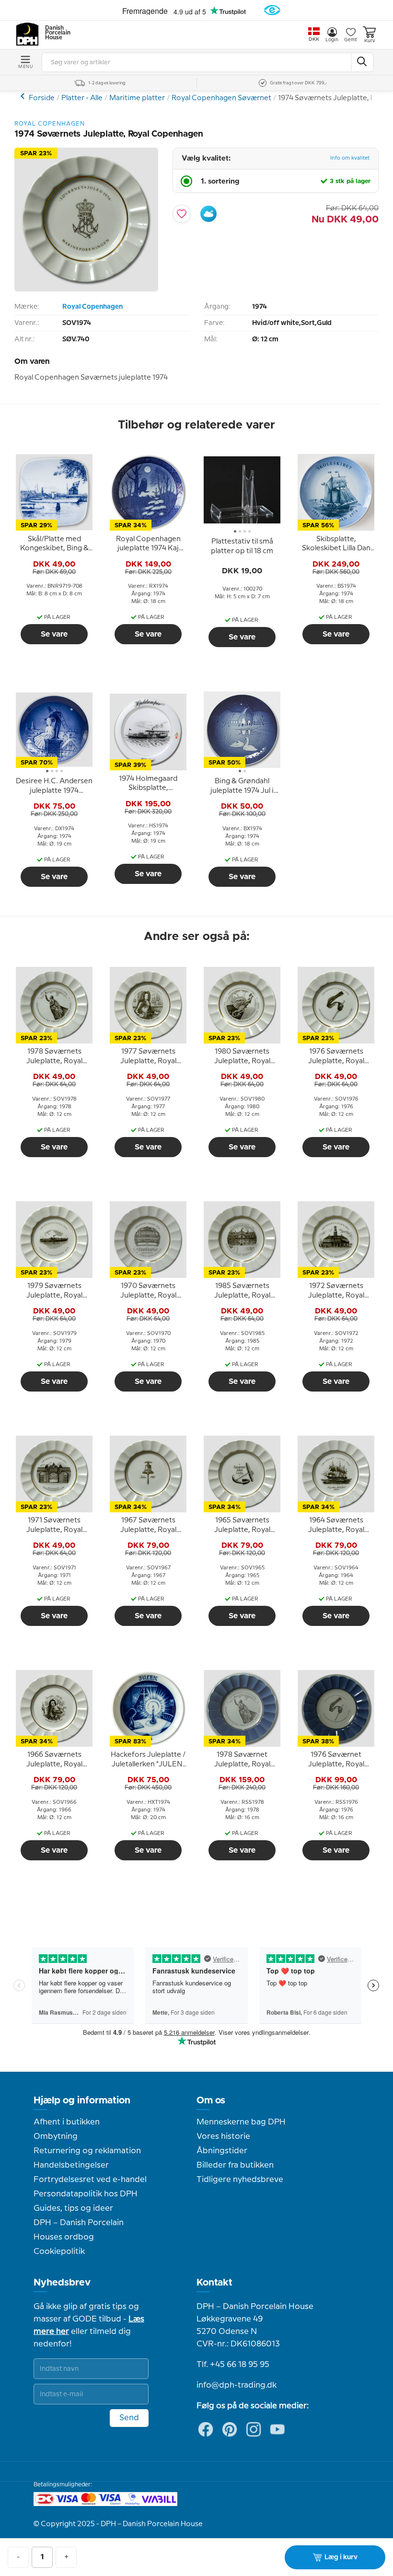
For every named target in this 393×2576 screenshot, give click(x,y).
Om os (211, 2100)
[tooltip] (54, 544)
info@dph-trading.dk (237, 2385)
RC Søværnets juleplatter (24, 96)
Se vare (54, 634)
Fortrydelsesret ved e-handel (90, 2180)
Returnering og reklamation (87, 2151)
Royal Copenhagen (92, 307)
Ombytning (56, 2136)
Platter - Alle (82, 98)
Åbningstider (222, 2151)
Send (129, 2418)
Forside (42, 98)
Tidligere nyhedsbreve (240, 2180)
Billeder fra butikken (235, 2165)
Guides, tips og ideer (73, 2208)
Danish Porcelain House (55, 33)
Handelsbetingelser (71, 2165)
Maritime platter (137, 98)
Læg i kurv (341, 2557)
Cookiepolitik (59, 2251)
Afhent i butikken (67, 2122)
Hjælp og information (82, 2100)
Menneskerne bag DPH (241, 2122)
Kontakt (214, 2283)
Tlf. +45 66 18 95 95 (233, 2365)
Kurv (370, 41)
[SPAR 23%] (86, 289)
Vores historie (223, 2136)
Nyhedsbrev (62, 2283)
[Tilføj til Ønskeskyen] (208, 214)
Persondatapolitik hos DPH (86, 2194)
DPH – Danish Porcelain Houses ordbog (79, 2230)
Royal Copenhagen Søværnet (221, 98)
